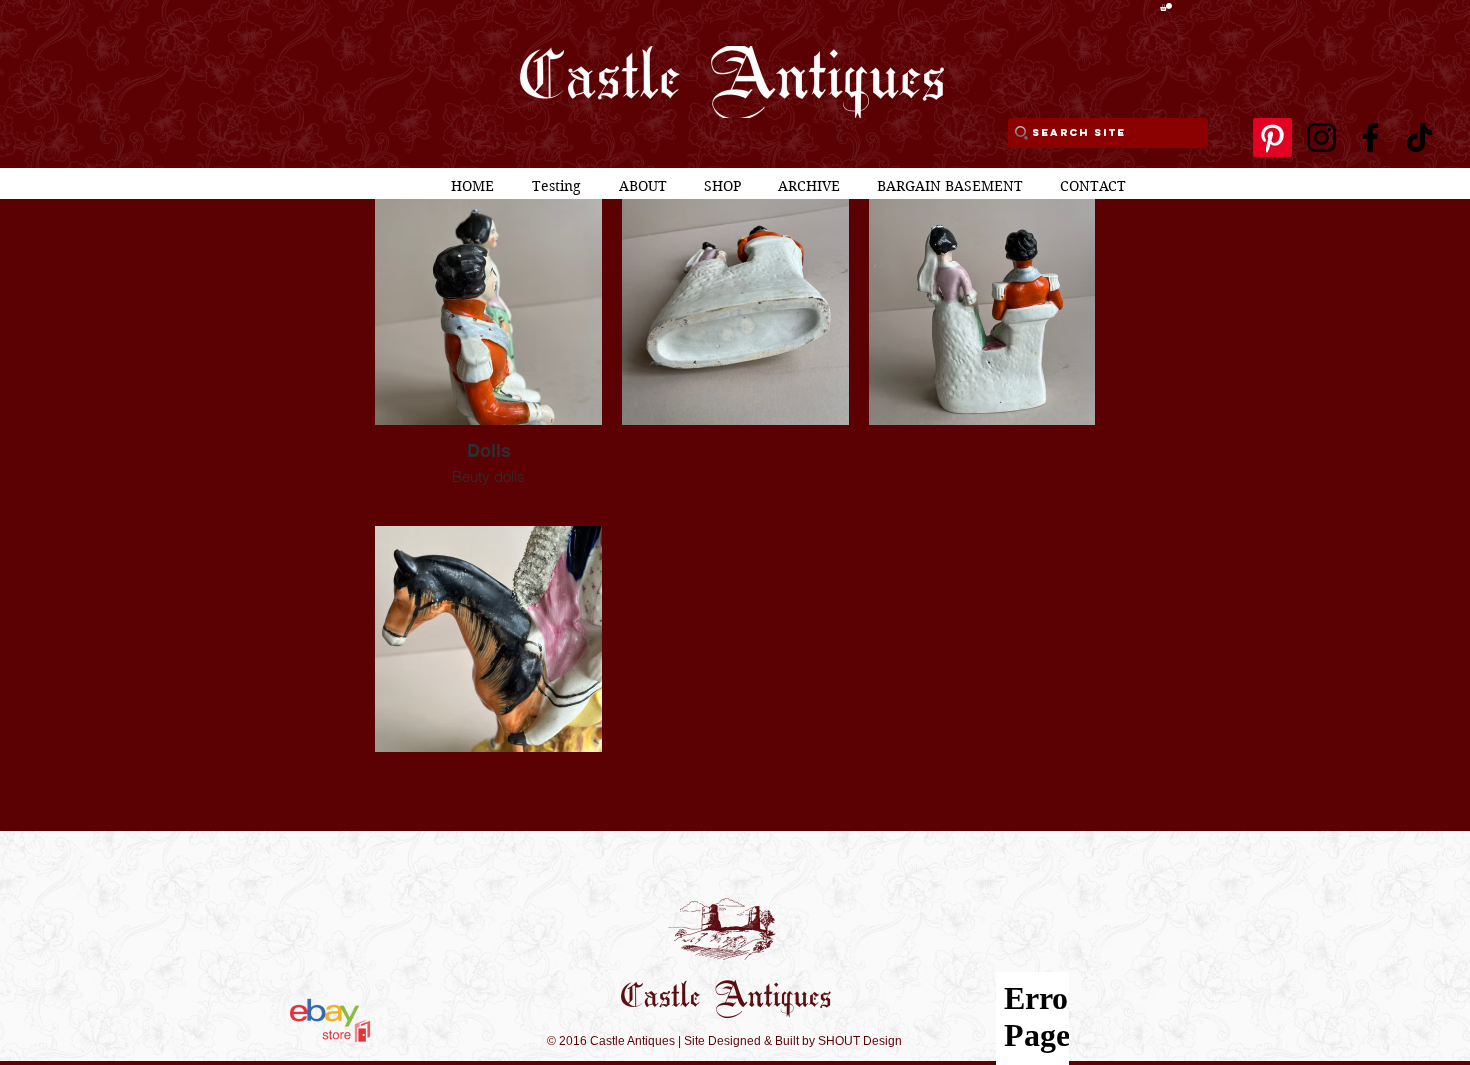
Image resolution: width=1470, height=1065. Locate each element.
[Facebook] (1370, 137)
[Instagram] (1321, 137)
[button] (1166, 7)
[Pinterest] (1272, 137)
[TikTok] (1419, 137)
